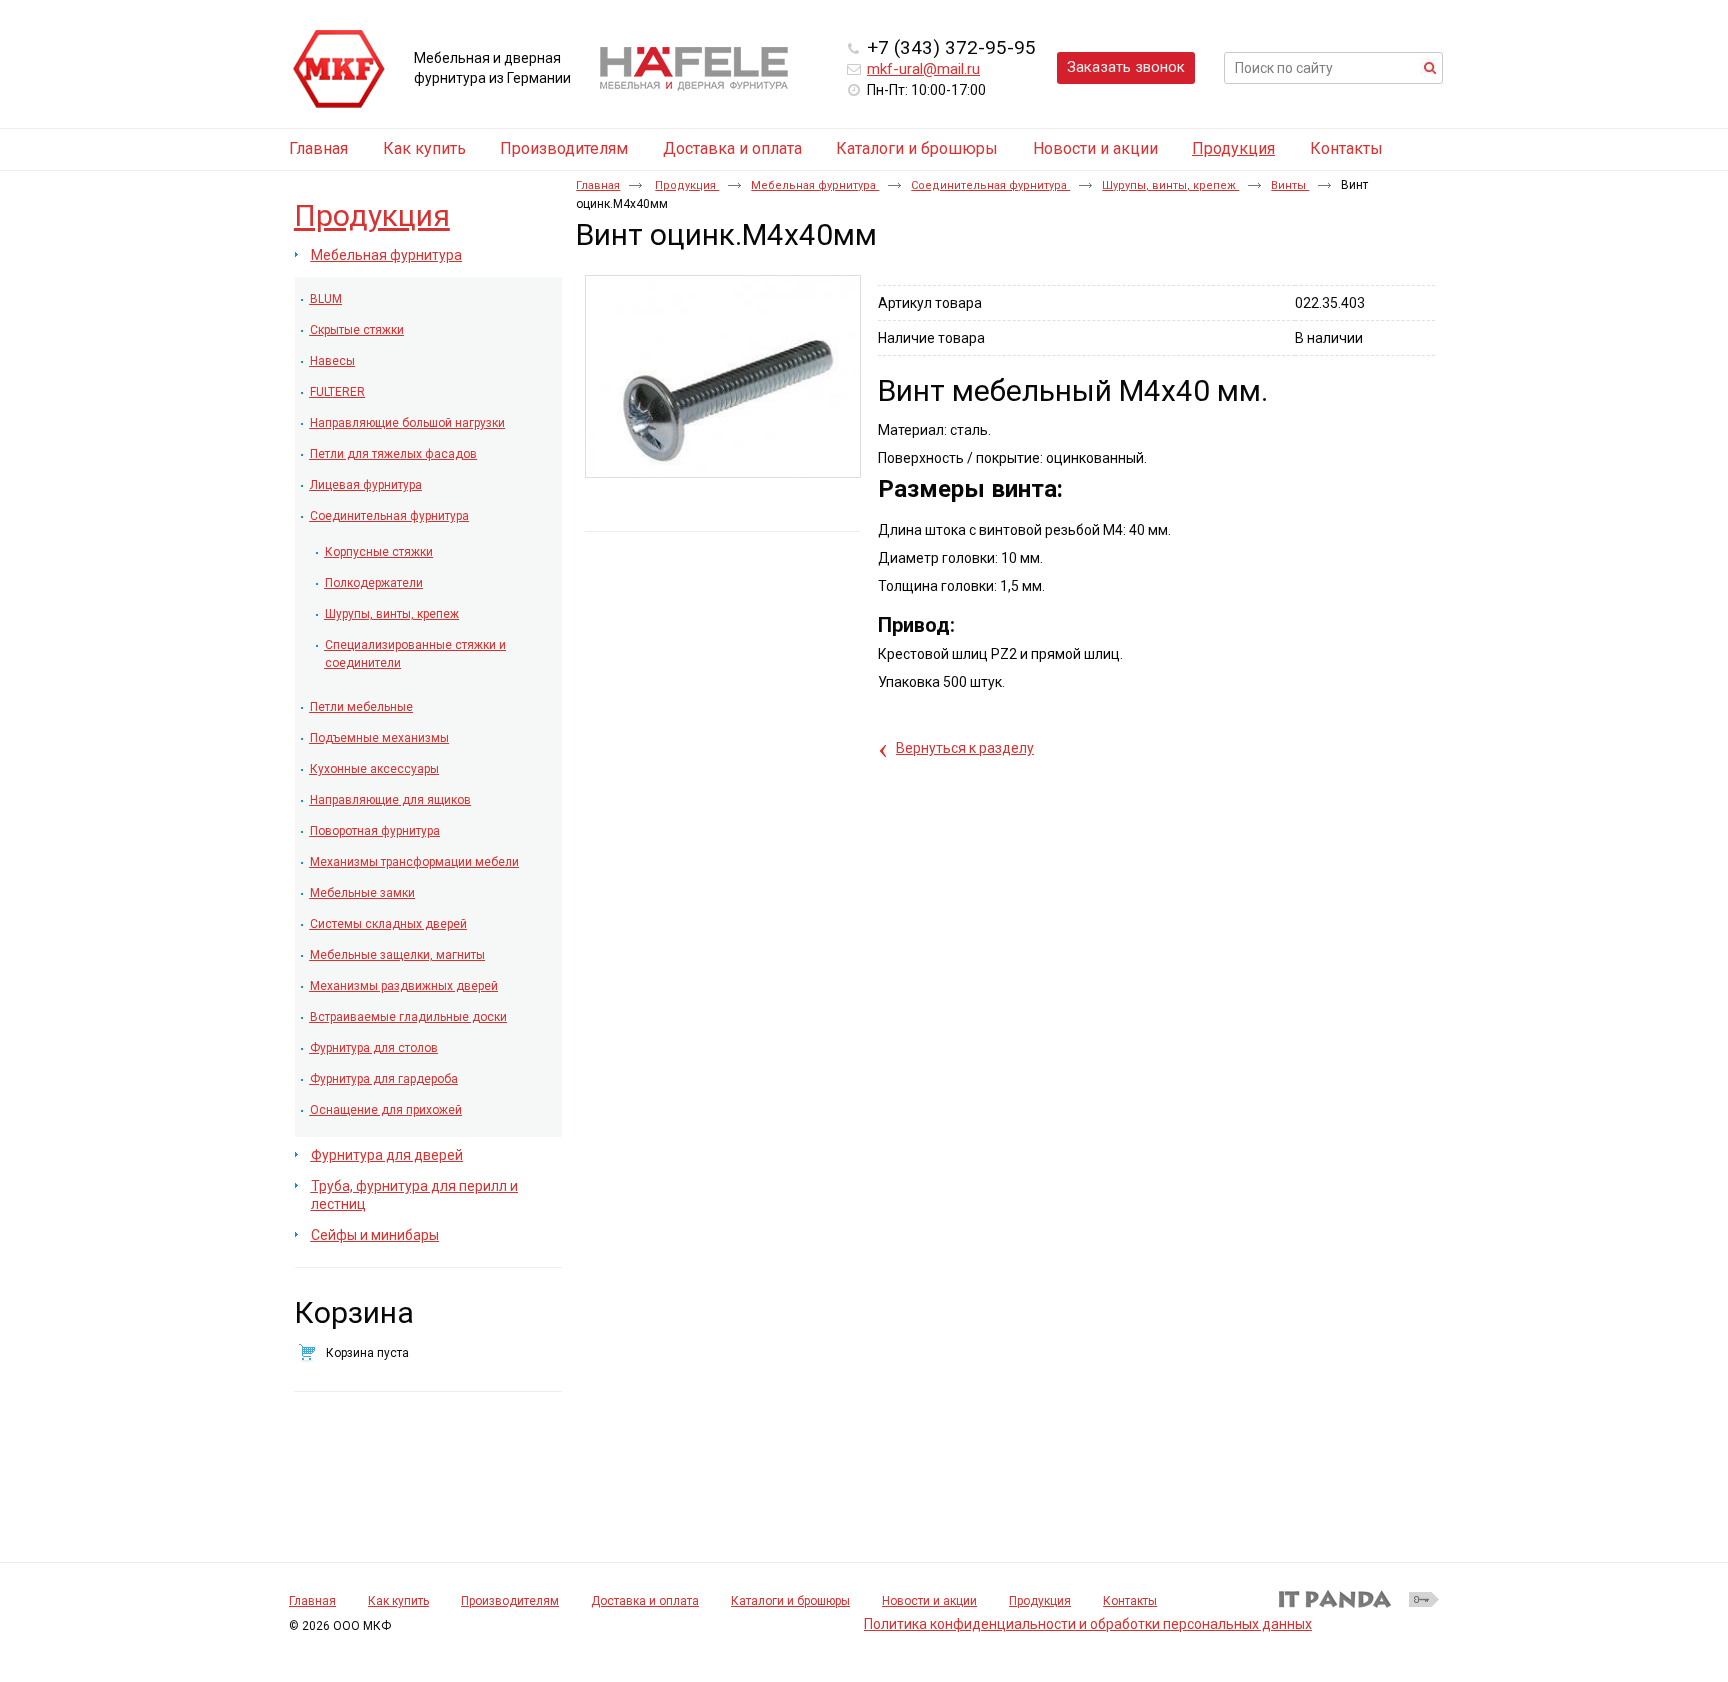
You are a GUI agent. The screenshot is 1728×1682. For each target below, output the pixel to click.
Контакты (1130, 1601)
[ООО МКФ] (339, 70)
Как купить (398, 1601)
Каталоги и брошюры (790, 1601)
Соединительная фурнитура (990, 185)
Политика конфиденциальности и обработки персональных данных (1088, 1624)
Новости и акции (929, 1601)
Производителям (510, 1601)
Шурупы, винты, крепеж (1170, 185)
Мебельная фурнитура (815, 185)
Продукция (1233, 148)
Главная (598, 185)
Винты (1290, 185)
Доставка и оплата (645, 1601)
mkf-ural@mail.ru (923, 69)
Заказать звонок (1126, 67)
